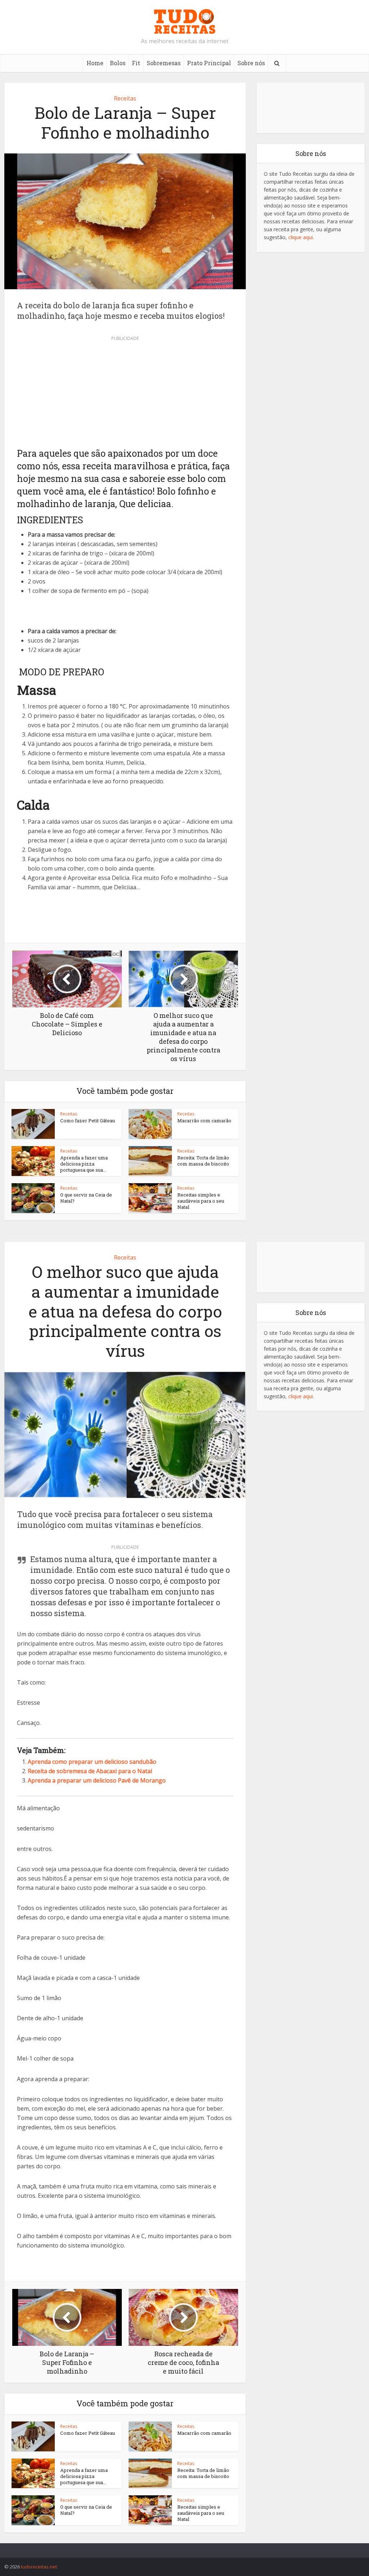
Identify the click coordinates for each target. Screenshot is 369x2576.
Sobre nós (251, 63)
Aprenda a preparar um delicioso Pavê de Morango (97, 1780)
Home (95, 63)
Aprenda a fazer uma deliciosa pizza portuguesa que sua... (84, 1164)
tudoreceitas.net (39, 2567)
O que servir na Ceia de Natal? (86, 1198)
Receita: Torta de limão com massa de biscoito (203, 1161)
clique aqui (301, 237)
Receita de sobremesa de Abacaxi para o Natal (90, 1771)
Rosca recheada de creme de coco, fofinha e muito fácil (177, 2549)
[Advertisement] (125, 394)
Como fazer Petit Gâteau (88, 1121)
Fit (136, 63)
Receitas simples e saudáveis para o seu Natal (201, 1201)
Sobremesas (164, 63)
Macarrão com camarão (204, 1121)
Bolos (118, 63)
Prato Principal (209, 63)
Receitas (125, 98)
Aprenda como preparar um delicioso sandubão (92, 1762)
